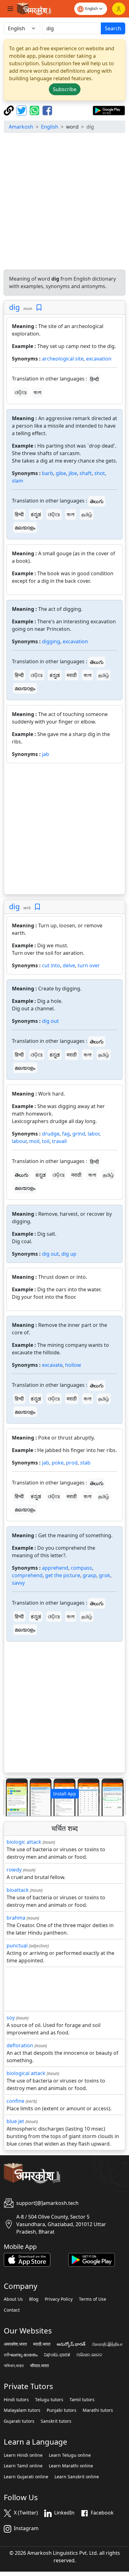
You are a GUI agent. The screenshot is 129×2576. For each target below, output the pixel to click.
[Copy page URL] (10, 110)
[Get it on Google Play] (109, 110)
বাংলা (37, 392)
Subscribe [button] (65, 89)
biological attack (26, 2073)
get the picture (63, 1575)
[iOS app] (27, 2259)
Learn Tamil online (23, 2466)
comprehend (27, 1575)
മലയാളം (25, 527)
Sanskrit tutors (56, 2421)
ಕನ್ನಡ (36, 514)
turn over (89, 965)
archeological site (63, 359)
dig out (50, 1021)
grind (79, 1134)
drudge (51, 1134)
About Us (13, 2299)
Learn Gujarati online (26, 2477)
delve (69, 965)
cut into (51, 965)
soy (11, 2018)
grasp (90, 1575)
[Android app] (92, 2259)
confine (15, 2101)
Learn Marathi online (71, 2466)
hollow (73, 1365)
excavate (52, 1365)
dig (14, 307)
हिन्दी (94, 379)
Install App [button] (65, 1794)
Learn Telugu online (70, 2455)
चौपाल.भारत (39, 2366)
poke (58, 1463)
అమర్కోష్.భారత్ (71, 2344)
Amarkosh (21, 127)
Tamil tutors (82, 2400)
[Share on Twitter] (22, 110)
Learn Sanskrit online (77, 2477)
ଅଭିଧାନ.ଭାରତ (89, 2355)
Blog (34, 2299)
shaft (86, 473)
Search (113, 28)
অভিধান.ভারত (14, 2366)
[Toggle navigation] (10, 9)
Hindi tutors (16, 2400)
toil (46, 1141)
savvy (18, 1583)
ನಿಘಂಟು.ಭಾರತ (57, 2355)
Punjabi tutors (62, 2410)
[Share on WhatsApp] (35, 110)
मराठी (72, 675)
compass (81, 1568)
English (50, 127)
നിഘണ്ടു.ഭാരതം (21, 2355)
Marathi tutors (98, 2410)
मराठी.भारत (42, 2344)
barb (48, 473)
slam (18, 481)
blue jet (15, 2121)
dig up (69, 1254)
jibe (73, 473)
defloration (20, 2045)
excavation (99, 359)
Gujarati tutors (19, 2421)
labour (19, 1141)
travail (59, 1141)
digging (51, 641)
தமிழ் (87, 514)
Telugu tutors (49, 2400)
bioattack (18, 1890)
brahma (16, 1918)
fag (66, 1134)
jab (46, 754)
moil (34, 1141)
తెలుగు (97, 501)
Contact (12, 2310)
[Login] (119, 9)
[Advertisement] (64, 202)
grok (105, 1575)
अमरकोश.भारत (15, 2344)
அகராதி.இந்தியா (107, 2344)
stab (85, 1463)
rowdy (14, 1870)
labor (93, 1134)
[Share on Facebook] (47, 110)
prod (72, 1463)
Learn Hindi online (23, 2455)
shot (100, 473)
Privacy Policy (59, 2299)
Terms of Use (93, 2299)
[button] (13, 1797)
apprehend (55, 1568)
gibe (61, 473)
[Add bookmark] (39, 308)
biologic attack (24, 1842)
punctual (17, 1945)
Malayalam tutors (22, 2410)
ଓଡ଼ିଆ (21, 392)
